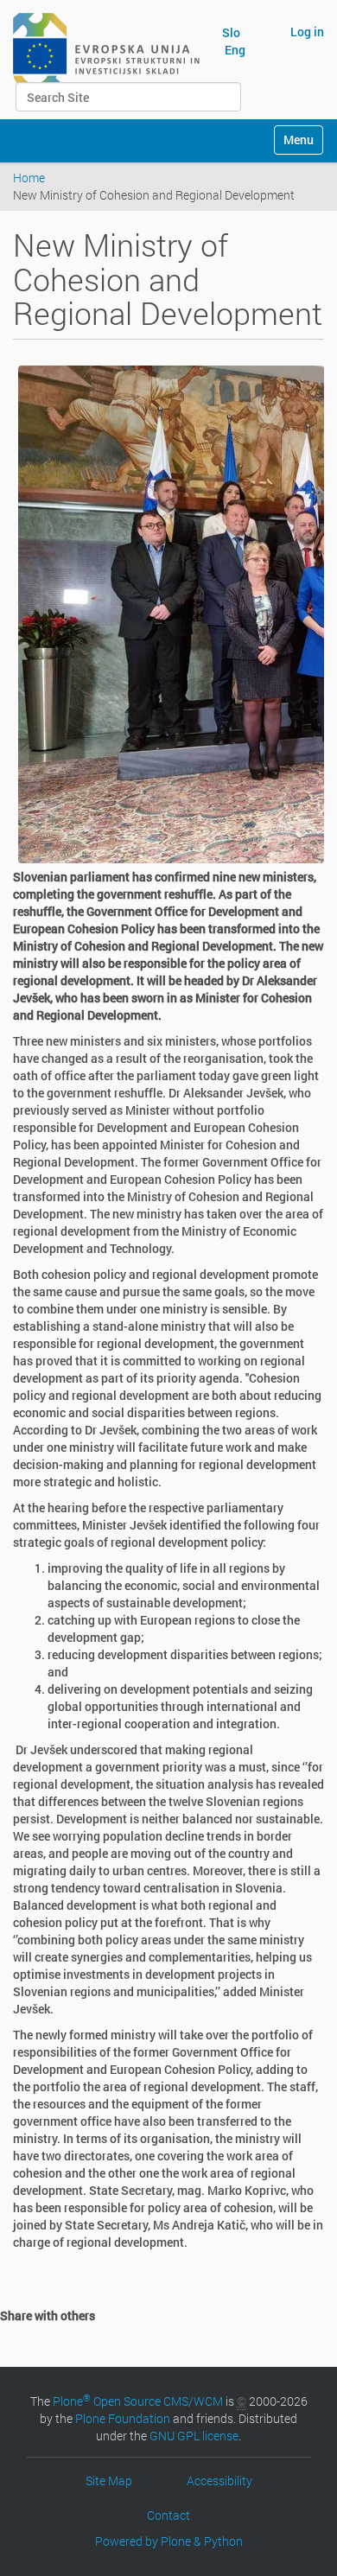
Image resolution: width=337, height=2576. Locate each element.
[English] (106, 50)
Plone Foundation (123, 2418)
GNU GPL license (194, 2436)
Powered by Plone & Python (169, 2541)
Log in (307, 32)
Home (29, 178)
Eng (235, 50)
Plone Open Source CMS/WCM (138, 2401)
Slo (231, 32)
